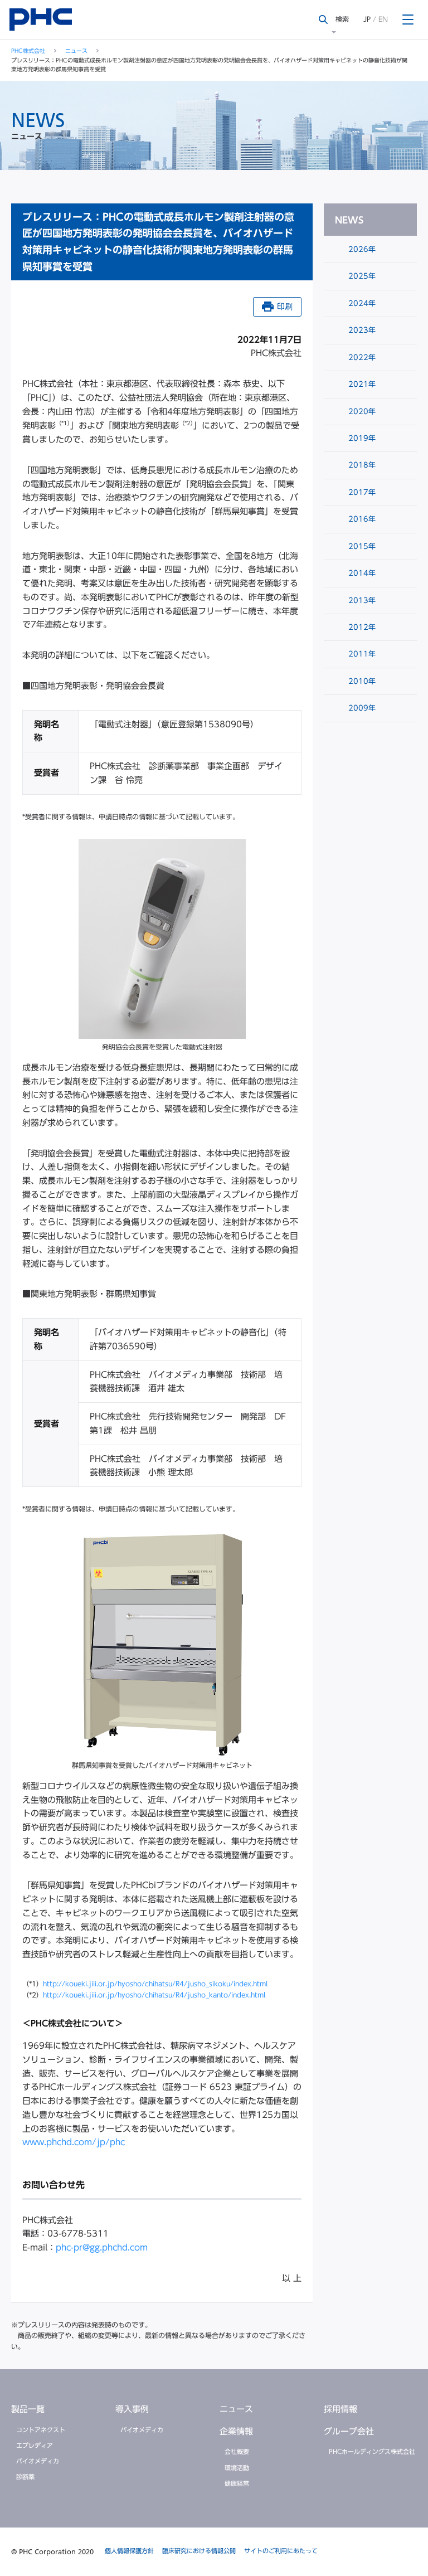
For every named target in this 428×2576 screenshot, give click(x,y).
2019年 (361, 438)
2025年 (361, 276)
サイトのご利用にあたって (281, 2551)
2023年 (361, 330)
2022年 (361, 358)
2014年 (361, 573)
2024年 (361, 303)
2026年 (361, 249)
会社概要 (237, 2451)
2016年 (361, 519)
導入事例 (132, 2409)
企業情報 (236, 2431)
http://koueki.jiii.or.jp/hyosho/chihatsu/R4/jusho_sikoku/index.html (155, 1984)
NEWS (349, 220)
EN (383, 19)
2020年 (361, 412)
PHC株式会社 (28, 51)
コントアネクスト (41, 2430)
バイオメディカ (38, 2461)
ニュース (76, 51)
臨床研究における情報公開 (199, 2551)
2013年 (361, 601)
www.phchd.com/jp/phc (74, 2142)
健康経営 (237, 2483)
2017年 (361, 492)
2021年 (361, 384)
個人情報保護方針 (129, 2551)
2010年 (361, 681)
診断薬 (25, 2477)
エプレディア (35, 2445)
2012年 (361, 627)
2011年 (361, 654)
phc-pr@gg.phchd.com (102, 2247)
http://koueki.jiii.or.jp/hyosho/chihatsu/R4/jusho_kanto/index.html (154, 1995)
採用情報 (341, 2409)
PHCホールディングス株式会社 (372, 2451)
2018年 (361, 465)
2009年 (361, 708)
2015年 (361, 546)
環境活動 (237, 2468)
